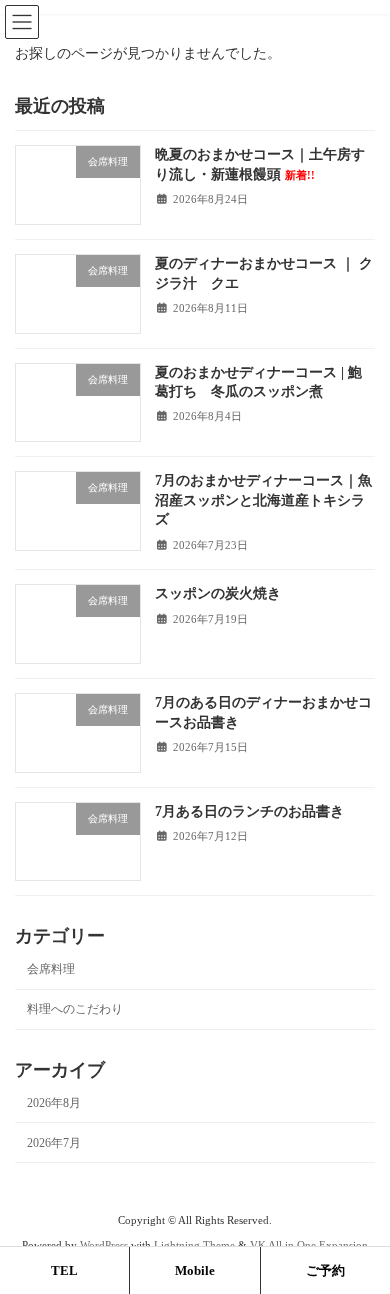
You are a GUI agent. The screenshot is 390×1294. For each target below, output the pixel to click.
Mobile (195, 1270)
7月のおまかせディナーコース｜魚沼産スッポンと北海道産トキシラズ (263, 500)
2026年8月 (54, 1102)
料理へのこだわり (75, 1009)
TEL (64, 1270)
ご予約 (325, 1270)
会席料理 (51, 969)
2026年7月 (54, 1143)
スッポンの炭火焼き (218, 593)
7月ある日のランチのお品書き (249, 810)
